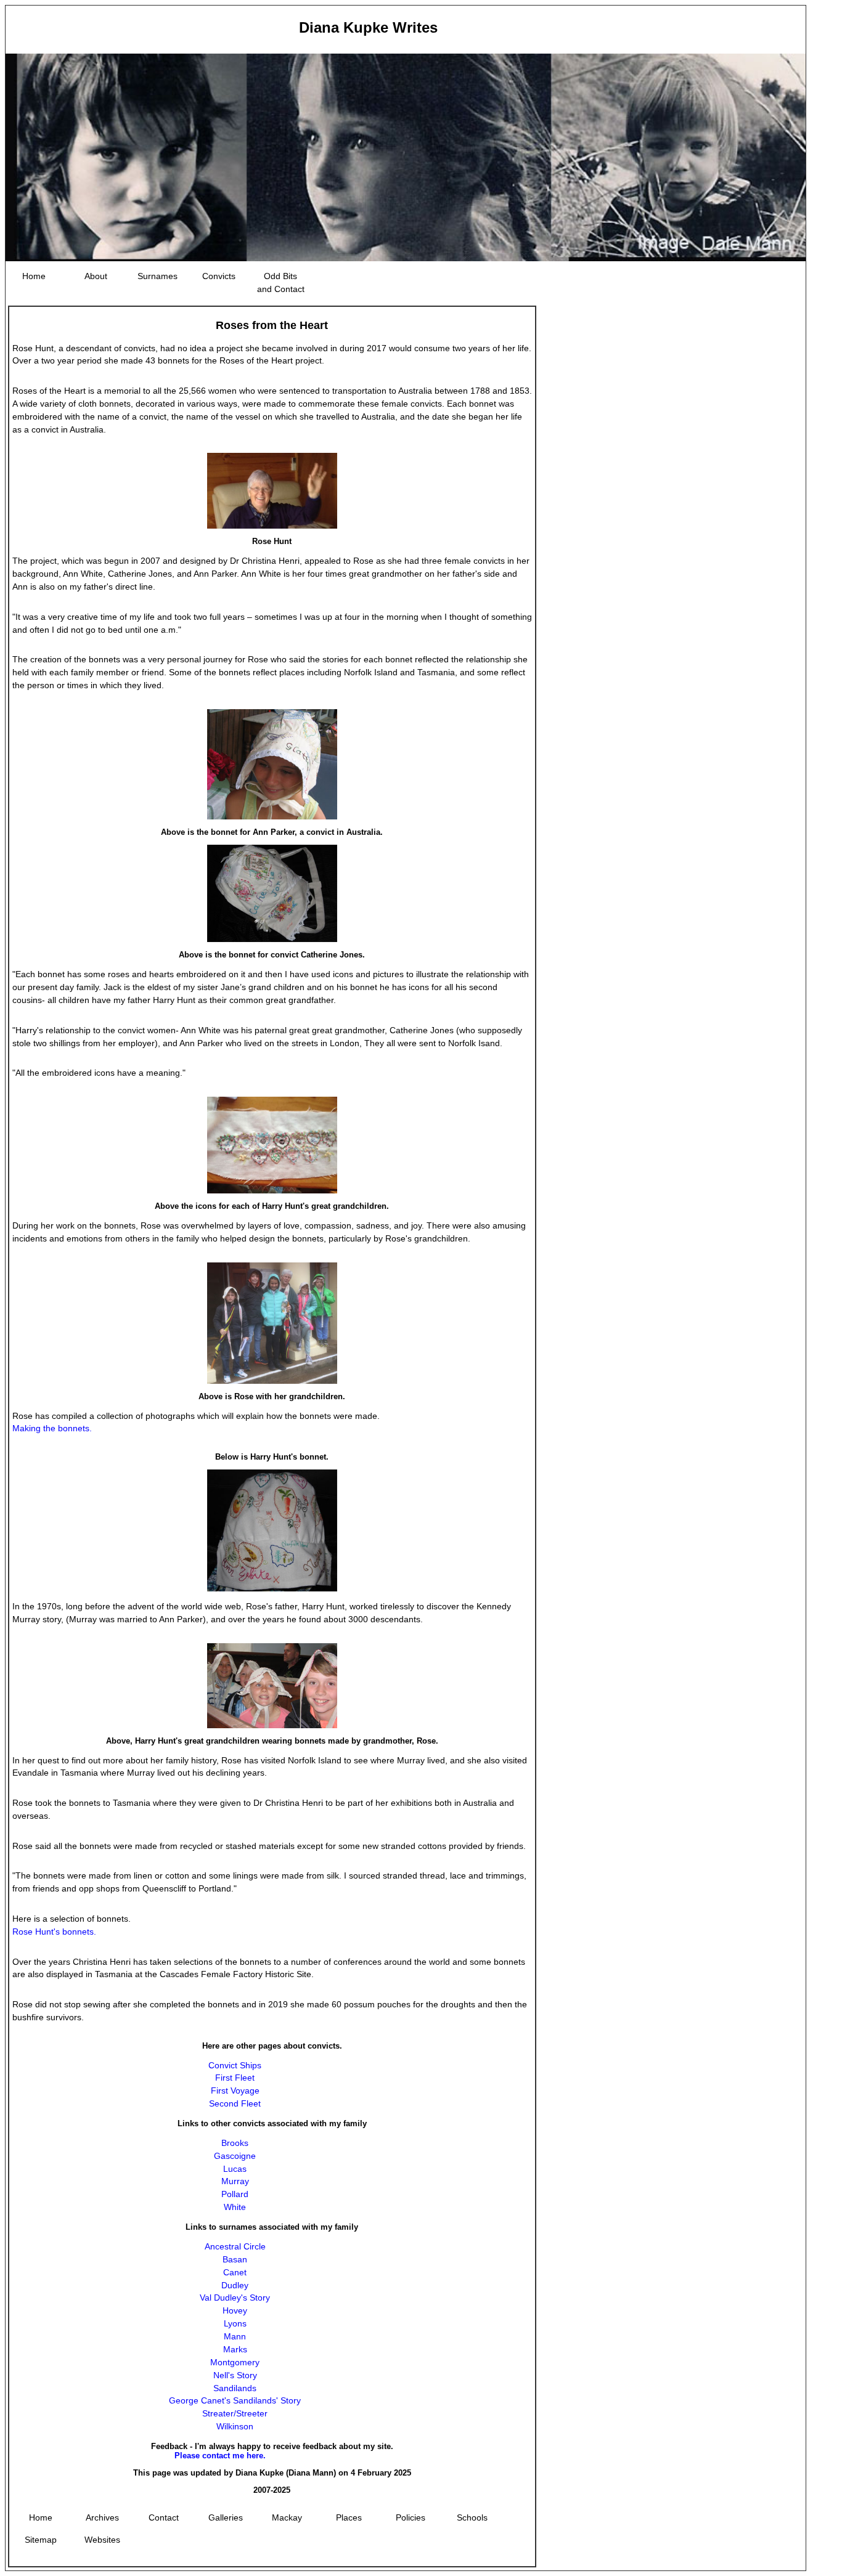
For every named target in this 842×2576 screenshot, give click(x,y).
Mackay (287, 2517)
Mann (235, 2336)
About (96, 276)
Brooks (235, 2143)
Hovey (235, 2310)
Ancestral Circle (235, 2246)
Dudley (235, 2285)
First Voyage (235, 2090)
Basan (235, 2259)
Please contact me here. (220, 2456)
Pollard (235, 2194)
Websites (102, 2540)
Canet (235, 2272)
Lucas (235, 2169)
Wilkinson (235, 2426)
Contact (164, 2517)
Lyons (235, 2323)
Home (34, 276)
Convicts (219, 276)
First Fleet (235, 2078)
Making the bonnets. (52, 1428)
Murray (235, 2181)
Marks (235, 2349)
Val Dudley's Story (235, 2298)
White (235, 2207)
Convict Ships (235, 2065)
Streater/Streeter (235, 2413)
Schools (472, 2517)
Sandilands (235, 2388)
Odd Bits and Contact (281, 282)
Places (349, 2517)
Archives (102, 2517)
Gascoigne (235, 2156)
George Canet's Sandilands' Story (235, 2400)
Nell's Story (235, 2375)
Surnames (157, 276)
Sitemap (41, 2540)
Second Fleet (235, 2103)
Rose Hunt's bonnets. (54, 1932)
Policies (411, 2517)
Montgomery (235, 2362)
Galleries (226, 2517)
